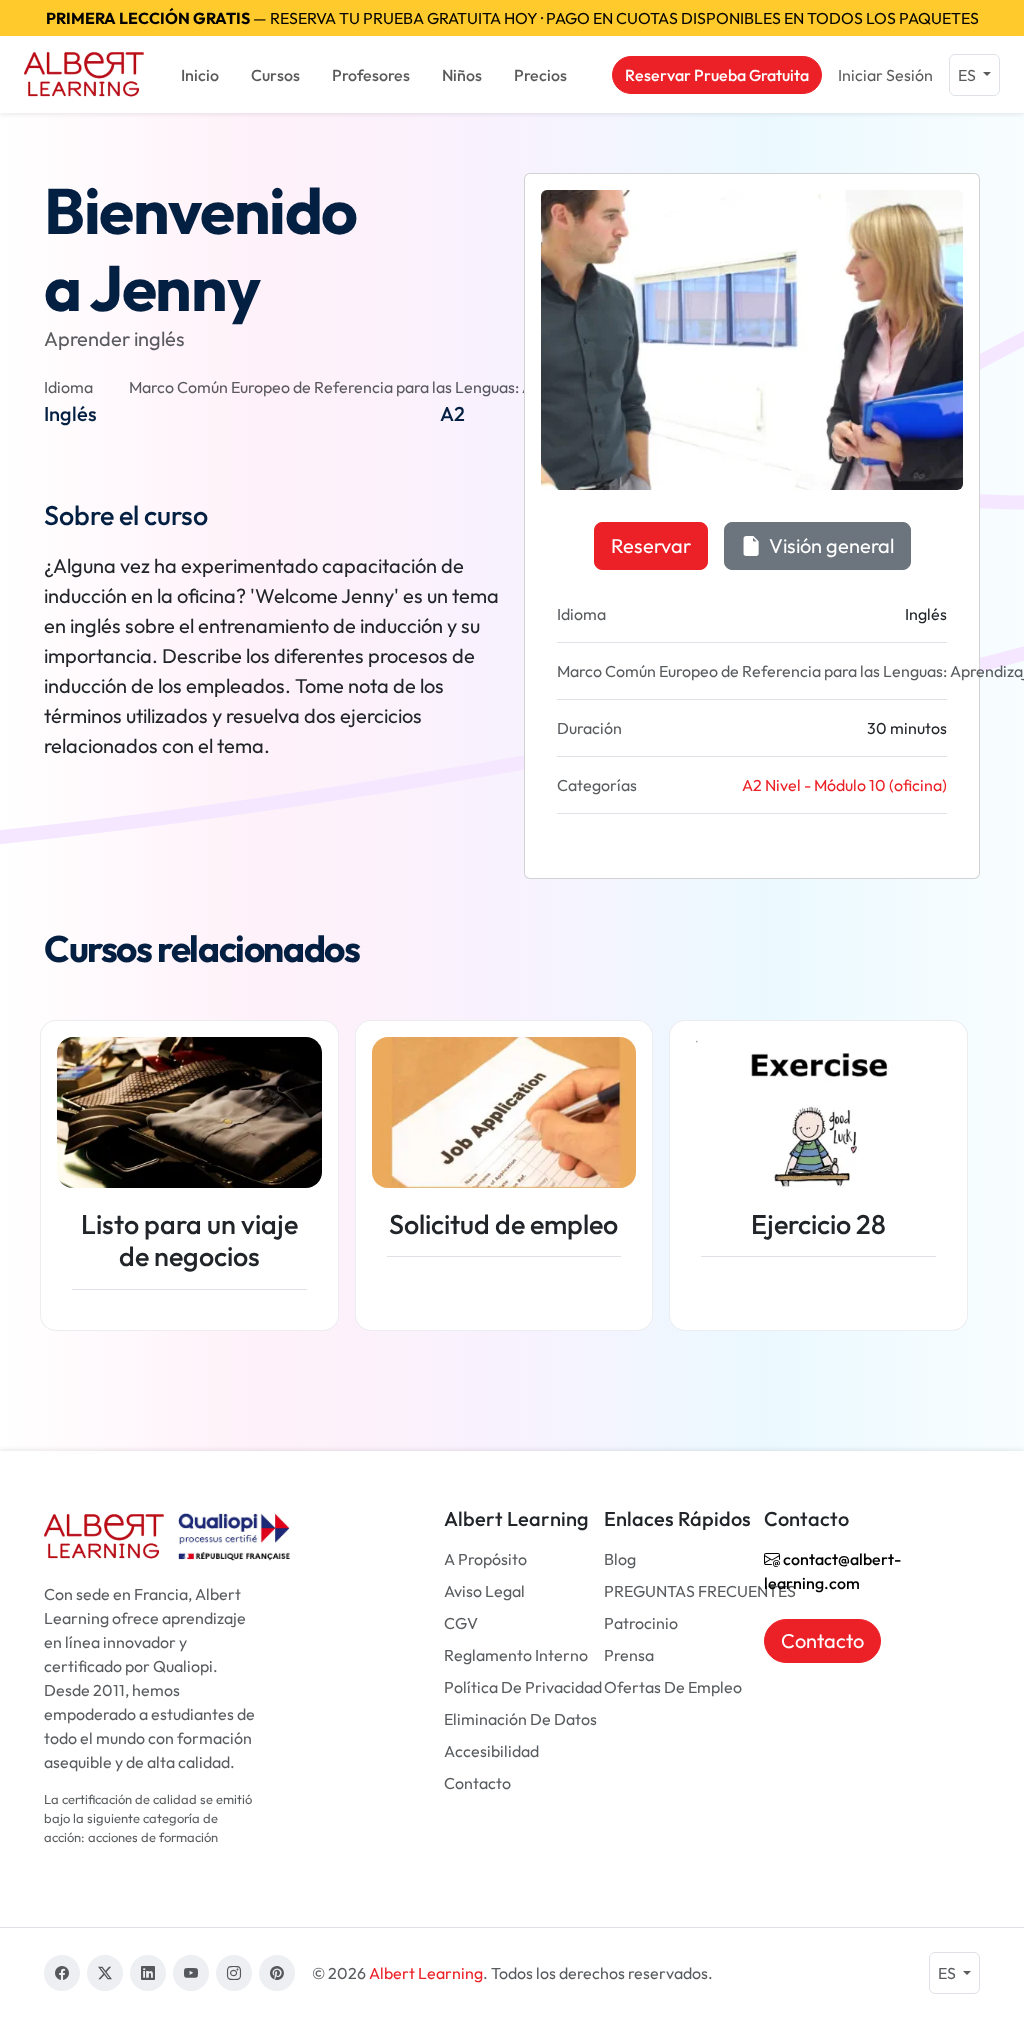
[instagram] (234, 1973)
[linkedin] (148, 1973)
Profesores (371, 75)
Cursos (275, 75)
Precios (540, 75)
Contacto (477, 1783)
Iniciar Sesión (885, 75)
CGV (461, 1623)
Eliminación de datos (520, 1719)
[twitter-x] (105, 1973)
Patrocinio (641, 1623)
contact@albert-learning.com (832, 1571)
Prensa (629, 1655)
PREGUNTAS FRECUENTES (700, 1591)
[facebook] (62, 1973)
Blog (620, 1559)
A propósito (485, 1559)
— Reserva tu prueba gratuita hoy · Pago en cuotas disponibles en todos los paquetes (512, 18)
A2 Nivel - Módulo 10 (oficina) (844, 785)
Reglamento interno (516, 1655)
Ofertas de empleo (673, 1687)
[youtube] (191, 1973)
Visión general (829, 545)
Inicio (200, 75)
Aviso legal (484, 1591)
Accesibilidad (491, 1751)
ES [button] (968, 75)
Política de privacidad (523, 1687)
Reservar (651, 545)
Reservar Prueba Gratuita (717, 75)
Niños (462, 75)
